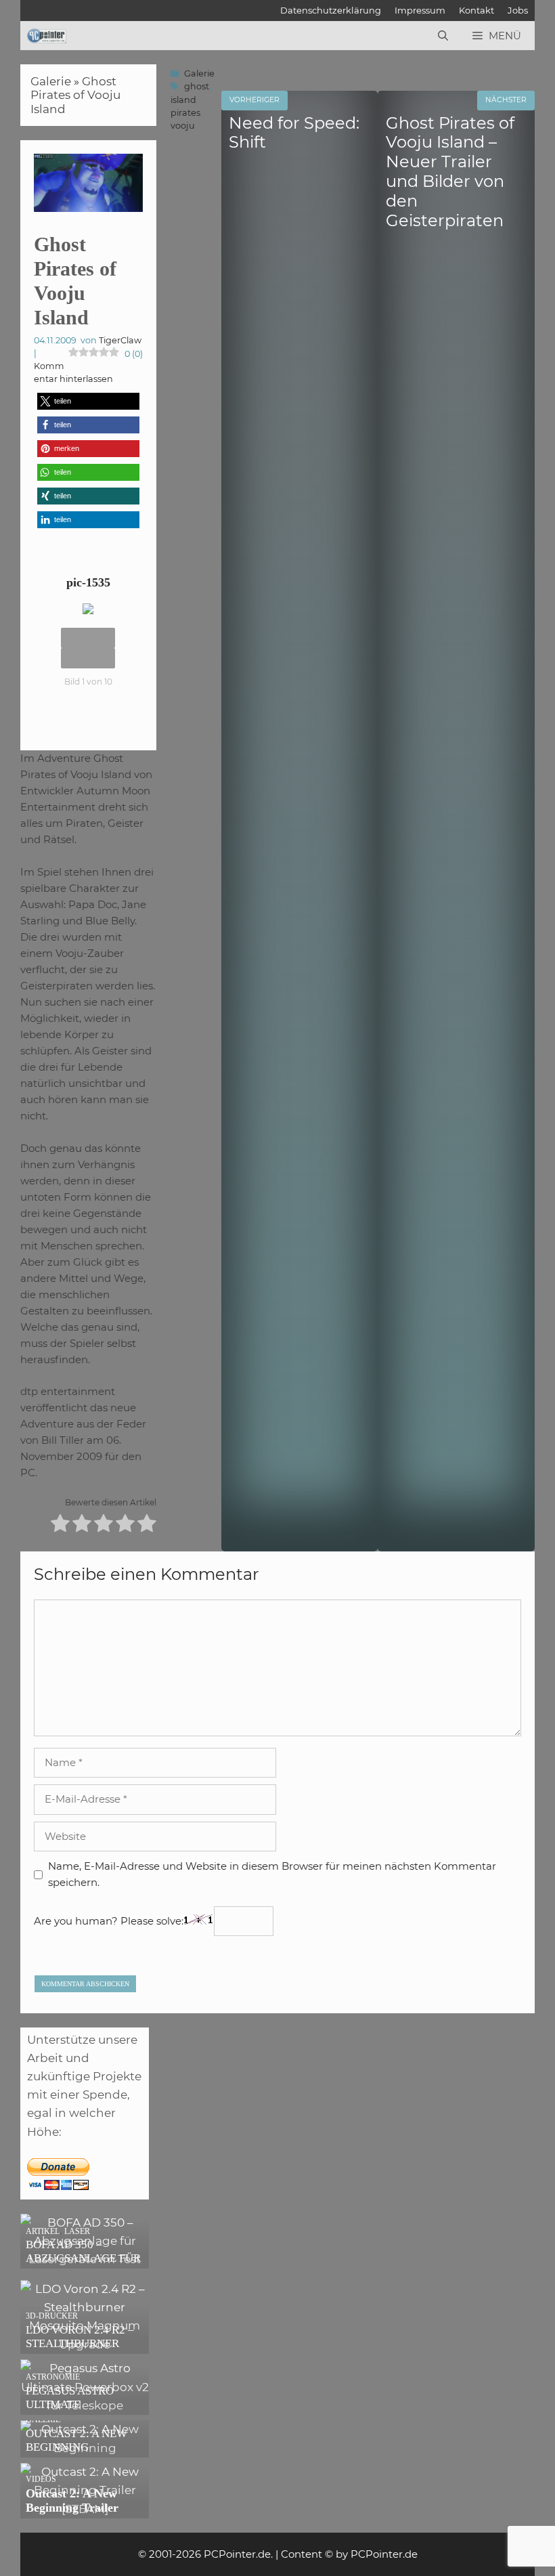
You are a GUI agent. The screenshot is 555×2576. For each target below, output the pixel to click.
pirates (185, 113)
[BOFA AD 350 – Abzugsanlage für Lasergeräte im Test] (85, 2259)
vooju (183, 126)
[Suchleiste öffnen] (443, 36)
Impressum (420, 10)
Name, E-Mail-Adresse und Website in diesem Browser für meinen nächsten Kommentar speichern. (272, 1874)
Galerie (51, 81)
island (183, 100)
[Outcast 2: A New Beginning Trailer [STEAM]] (85, 2509)
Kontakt (476, 10)
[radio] (60, 1525)
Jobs (518, 10)
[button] (88, 401)
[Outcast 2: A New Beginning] (85, 2448)
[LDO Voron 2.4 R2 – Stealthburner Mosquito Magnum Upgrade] (85, 2344)
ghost (197, 86)
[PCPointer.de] (47, 36)
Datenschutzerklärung (331, 10)
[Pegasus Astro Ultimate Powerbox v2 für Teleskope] (85, 2405)
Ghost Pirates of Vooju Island (75, 95)
